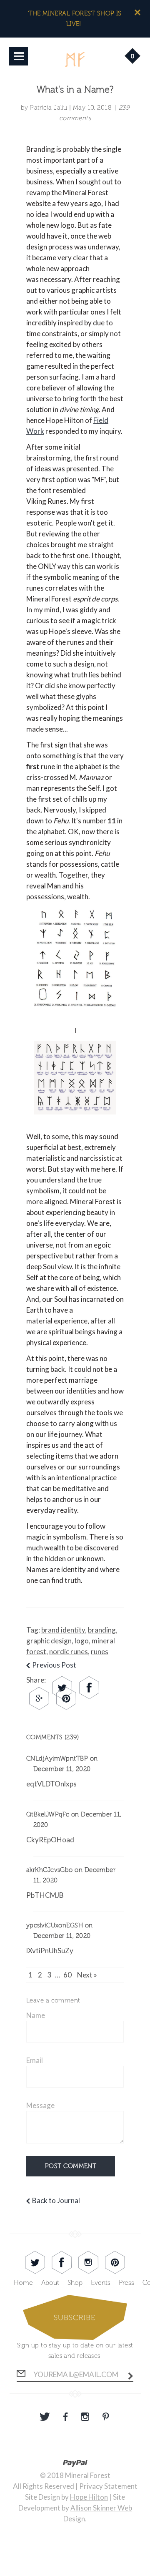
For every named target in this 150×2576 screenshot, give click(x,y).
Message (40, 2105)
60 (67, 1975)
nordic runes (69, 1652)
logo (82, 1641)
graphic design (49, 1641)
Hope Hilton (89, 2497)
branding (102, 1630)
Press (126, 2283)
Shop (75, 2283)
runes (100, 1652)
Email (35, 2060)
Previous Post (54, 1665)
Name (36, 2015)
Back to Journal (56, 2200)
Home (23, 2283)
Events (101, 2283)
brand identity (63, 1630)
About (50, 2283)
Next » (87, 1975)
